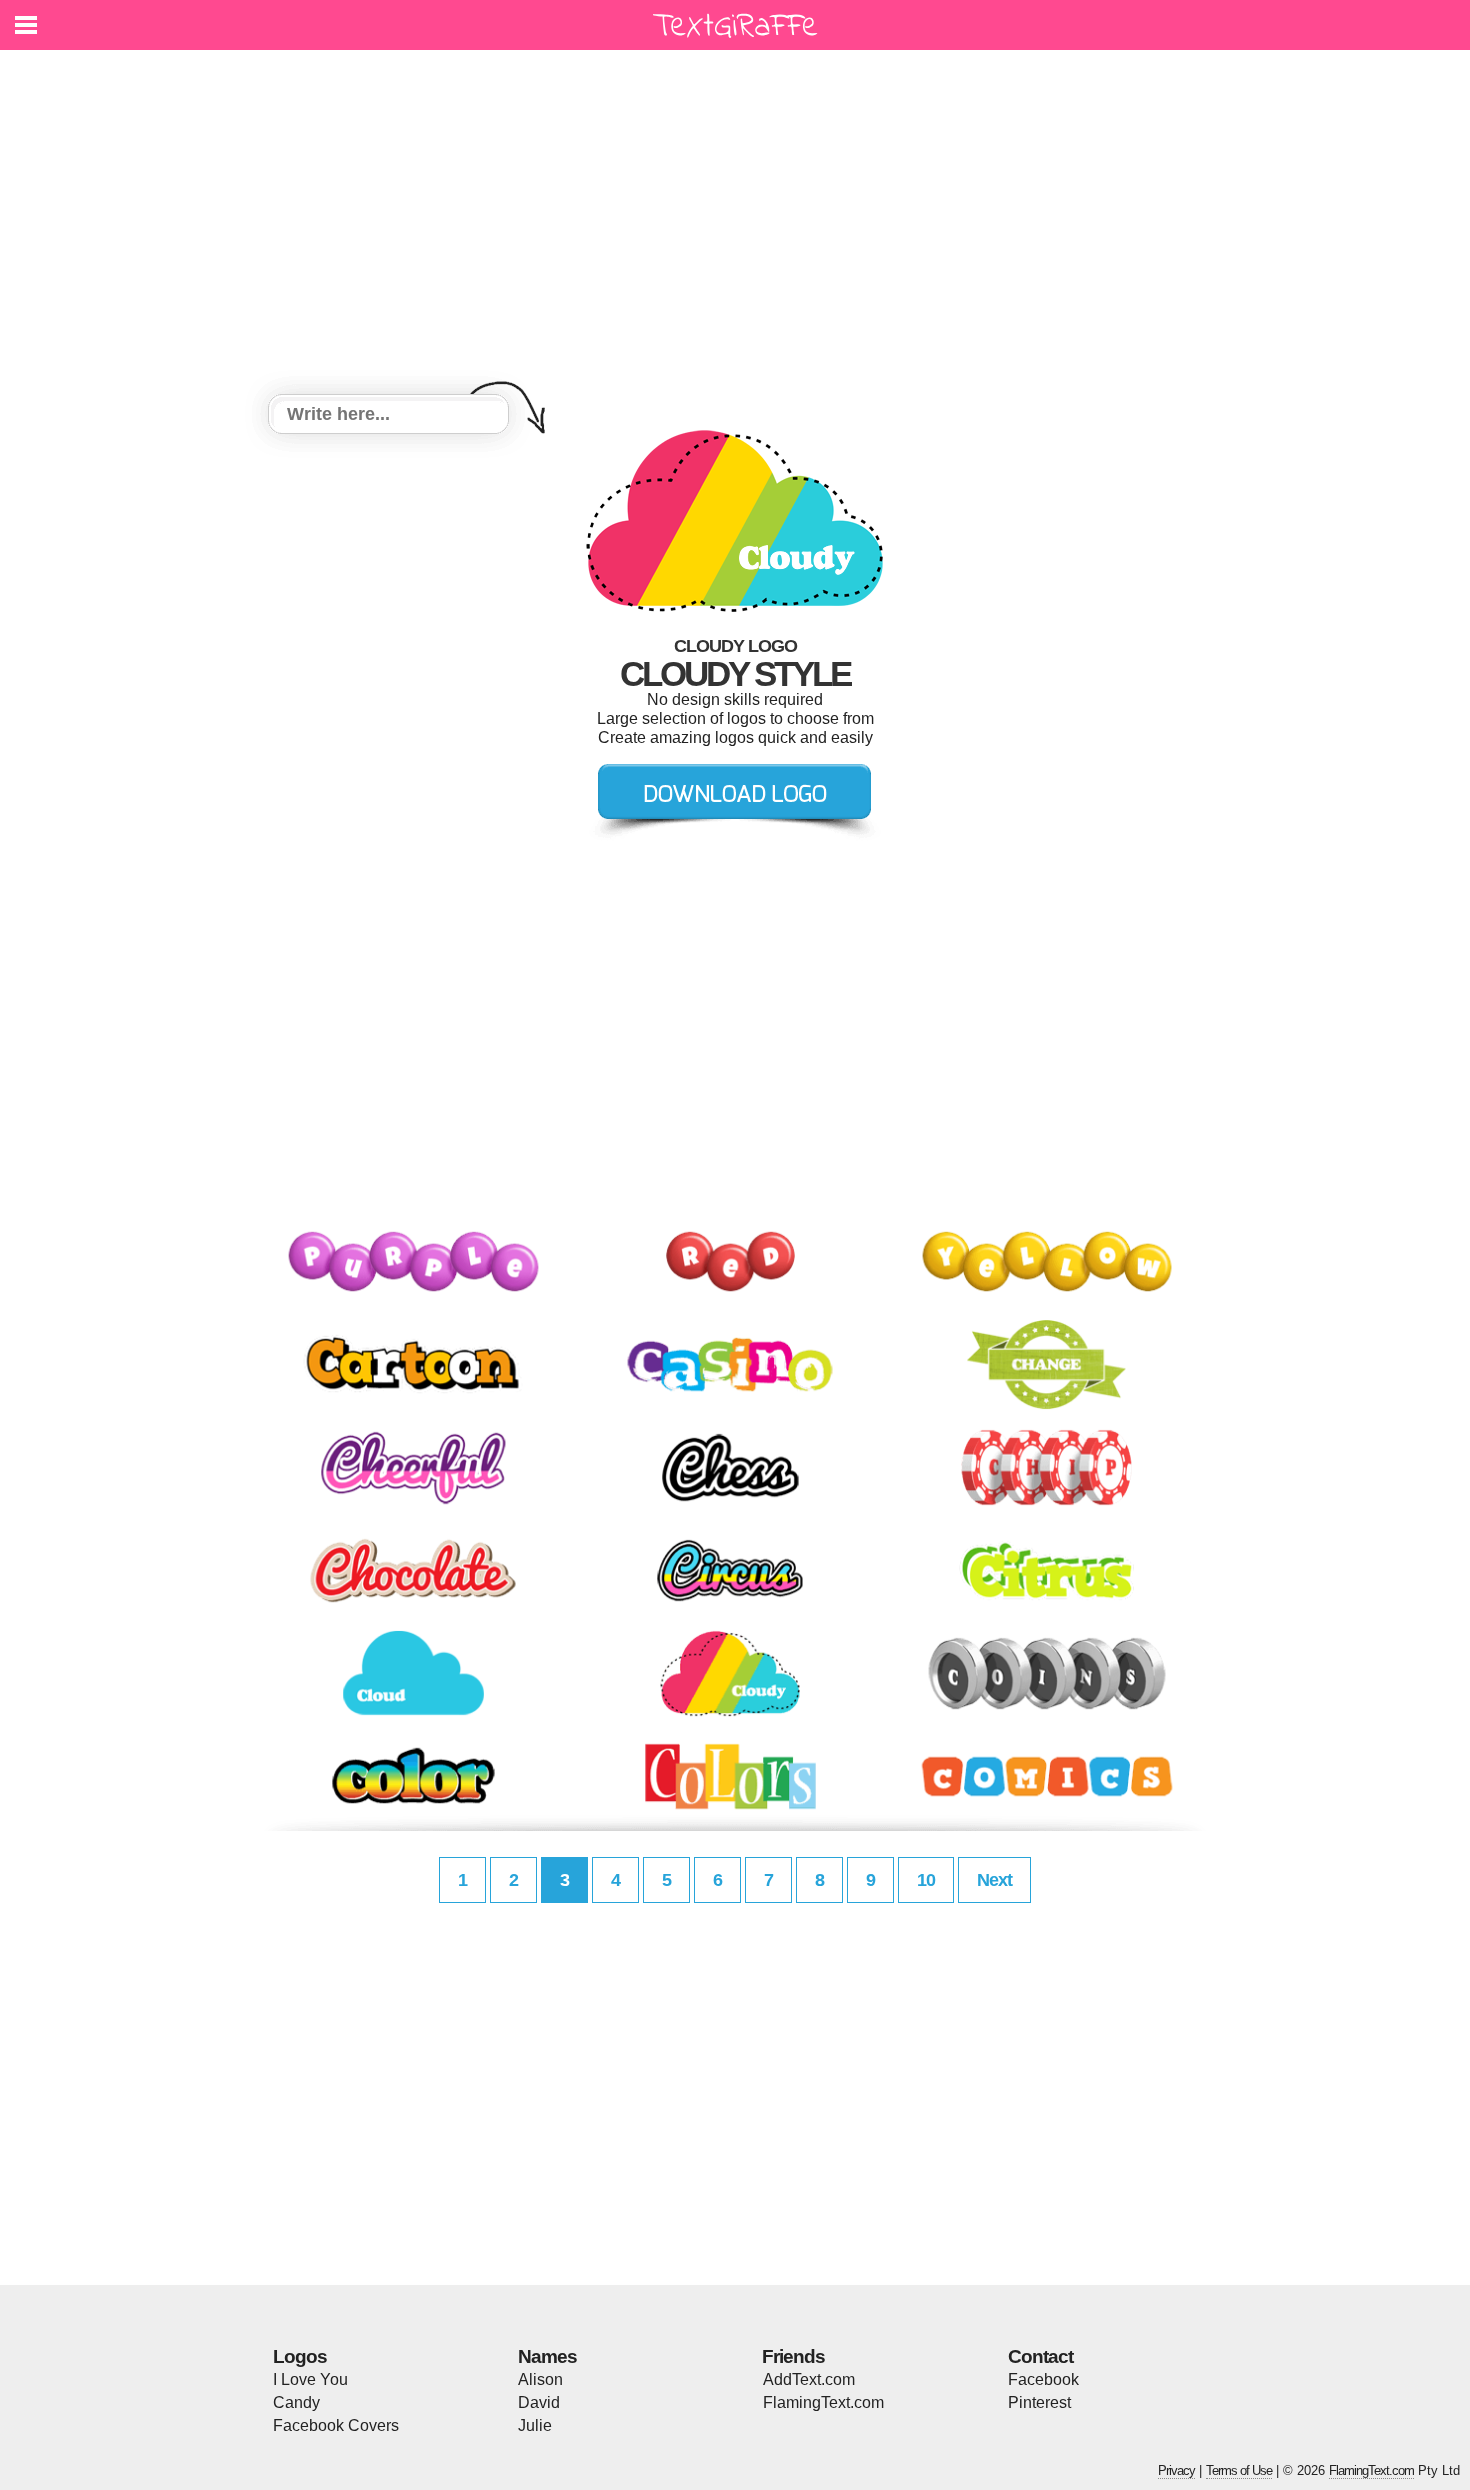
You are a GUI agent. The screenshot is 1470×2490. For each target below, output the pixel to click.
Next (994, 1880)
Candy (296, 2402)
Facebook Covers (336, 2425)
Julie (535, 2425)
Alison (540, 2379)
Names (547, 2356)
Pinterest (1039, 2402)
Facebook (1043, 2379)
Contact (1040, 2356)
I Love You (310, 2379)
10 (926, 1880)
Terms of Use (1239, 2470)
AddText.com (809, 2379)
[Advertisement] (735, 225)
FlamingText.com (823, 2402)
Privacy (1176, 2470)
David (539, 2402)
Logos (300, 2356)
